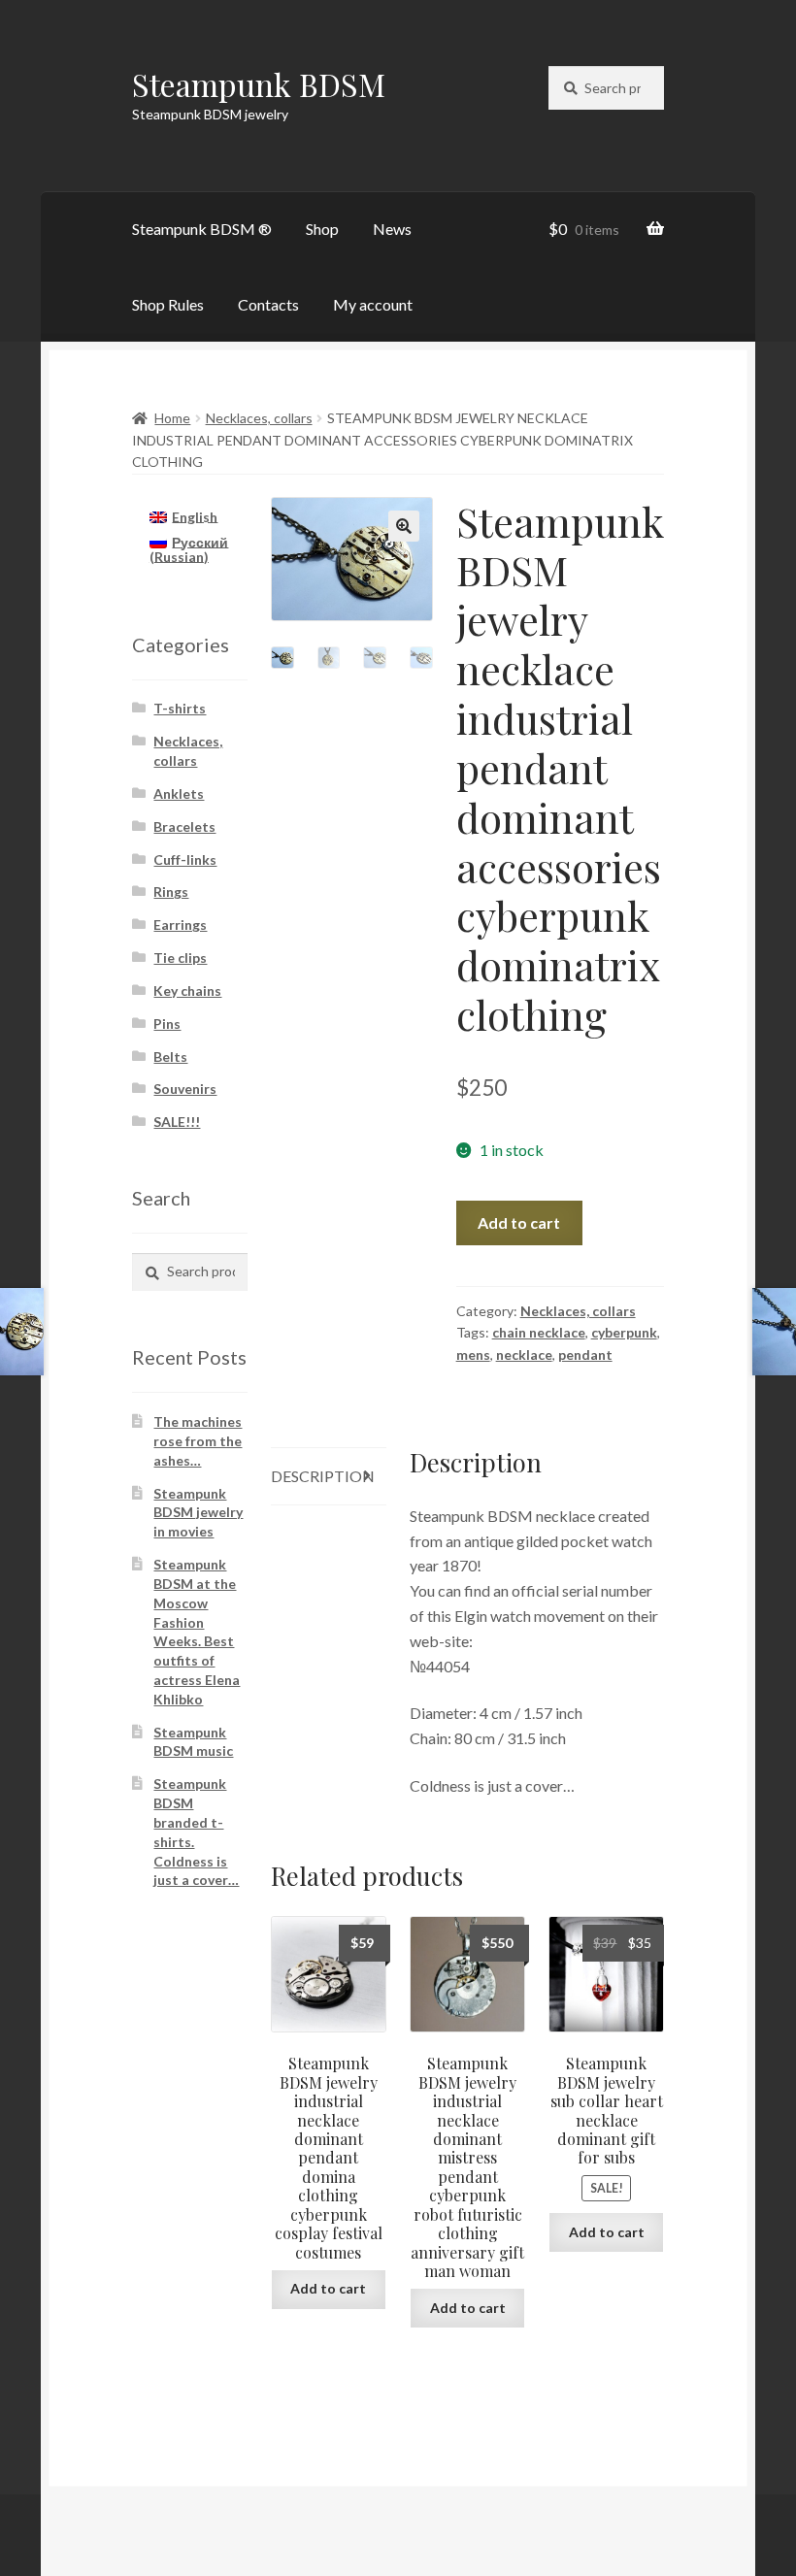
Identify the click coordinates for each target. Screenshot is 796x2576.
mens (473, 1354)
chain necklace (539, 1332)
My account (373, 304)
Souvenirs (185, 1089)
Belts (170, 1057)
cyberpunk (624, 1332)
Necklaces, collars (259, 418)
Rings (171, 892)
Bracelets (184, 826)
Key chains (187, 991)
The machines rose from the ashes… (198, 1441)
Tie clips (180, 958)
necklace (524, 1354)
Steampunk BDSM (259, 84)
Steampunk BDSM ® (202, 229)
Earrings (180, 925)
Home (172, 418)
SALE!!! (177, 1122)
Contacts (268, 304)
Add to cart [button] (328, 2288)
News (392, 229)
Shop (322, 229)
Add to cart (519, 1222)
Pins (167, 1024)
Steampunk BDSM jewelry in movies (198, 1513)
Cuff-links (185, 859)
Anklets (179, 793)
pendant (585, 1354)
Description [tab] (323, 1476)
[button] (404, 526)
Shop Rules (168, 304)
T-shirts (180, 708)
